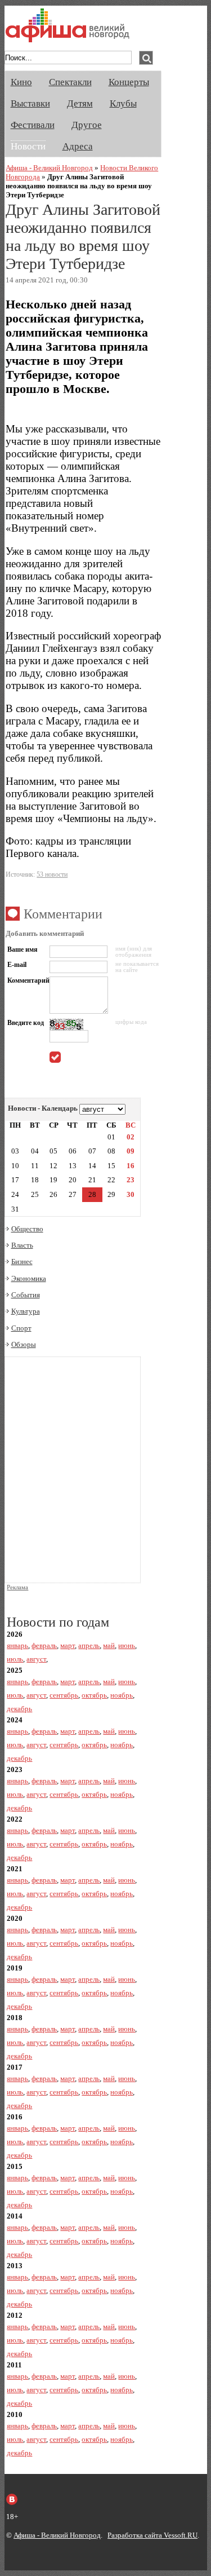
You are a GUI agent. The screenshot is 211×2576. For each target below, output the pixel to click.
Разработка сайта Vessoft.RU (152, 2535)
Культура (26, 1311)
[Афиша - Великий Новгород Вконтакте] (12, 2499)
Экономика (29, 1278)
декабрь (19, 1709)
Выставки (30, 103)
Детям (80, 103)
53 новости (52, 874)
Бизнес (22, 1262)
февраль (44, 1645)
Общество (27, 1229)
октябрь (94, 1695)
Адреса (78, 146)
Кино (21, 82)
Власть (22, 1245)
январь (17, 1645)
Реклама (17, 1587)
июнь (127, 1645)
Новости (28, 146)
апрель (89, 1645)
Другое (87, 125)
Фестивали (33, 125)
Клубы (123, 103)
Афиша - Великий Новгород (49, 168)
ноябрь (122, 1695)
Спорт (21, 1328)
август (36, 1659)
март (68, 1645)
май (109, 1645)
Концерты (129, 82)
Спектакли (70, 82)
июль (15, 1659)
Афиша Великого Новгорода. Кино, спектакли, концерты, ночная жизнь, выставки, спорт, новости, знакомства (68, 25)
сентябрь (64, 1695)
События (26, 1295)
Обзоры (24, 1344)
